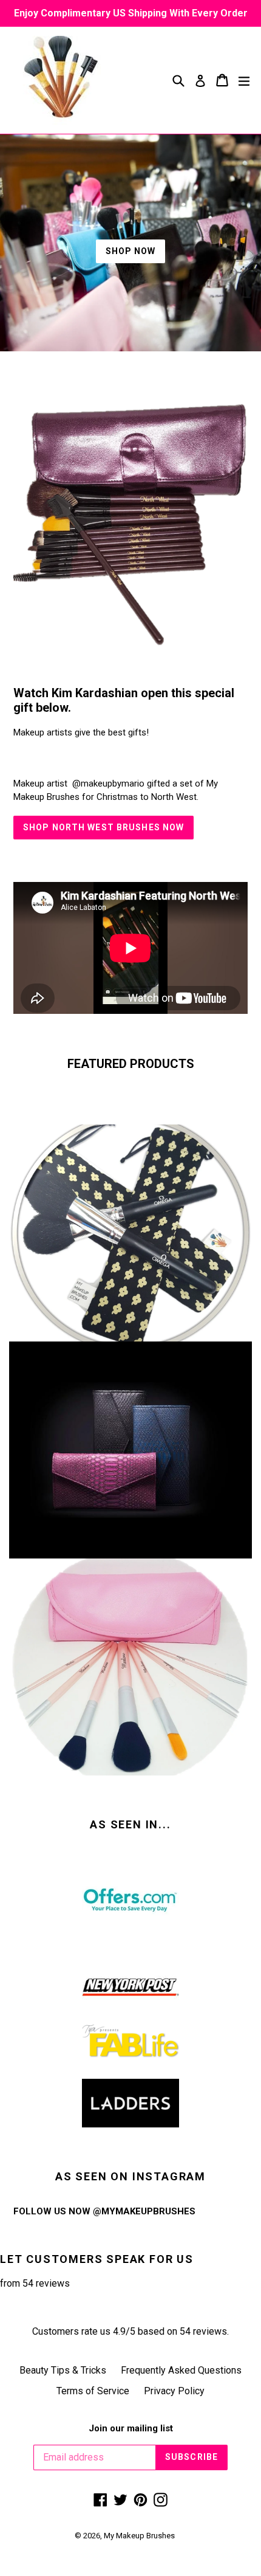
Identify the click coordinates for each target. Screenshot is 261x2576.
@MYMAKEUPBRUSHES (144, 2211)
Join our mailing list (131, 2428)
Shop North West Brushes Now (103, 827)
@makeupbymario (108, 783)
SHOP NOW (131, 251)
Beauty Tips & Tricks (63, 2370)
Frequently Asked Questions (181, 2370)
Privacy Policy (174, 2391)
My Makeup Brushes (139, 2536)
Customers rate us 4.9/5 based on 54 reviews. (130, 2331)
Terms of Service (93, 2391)
